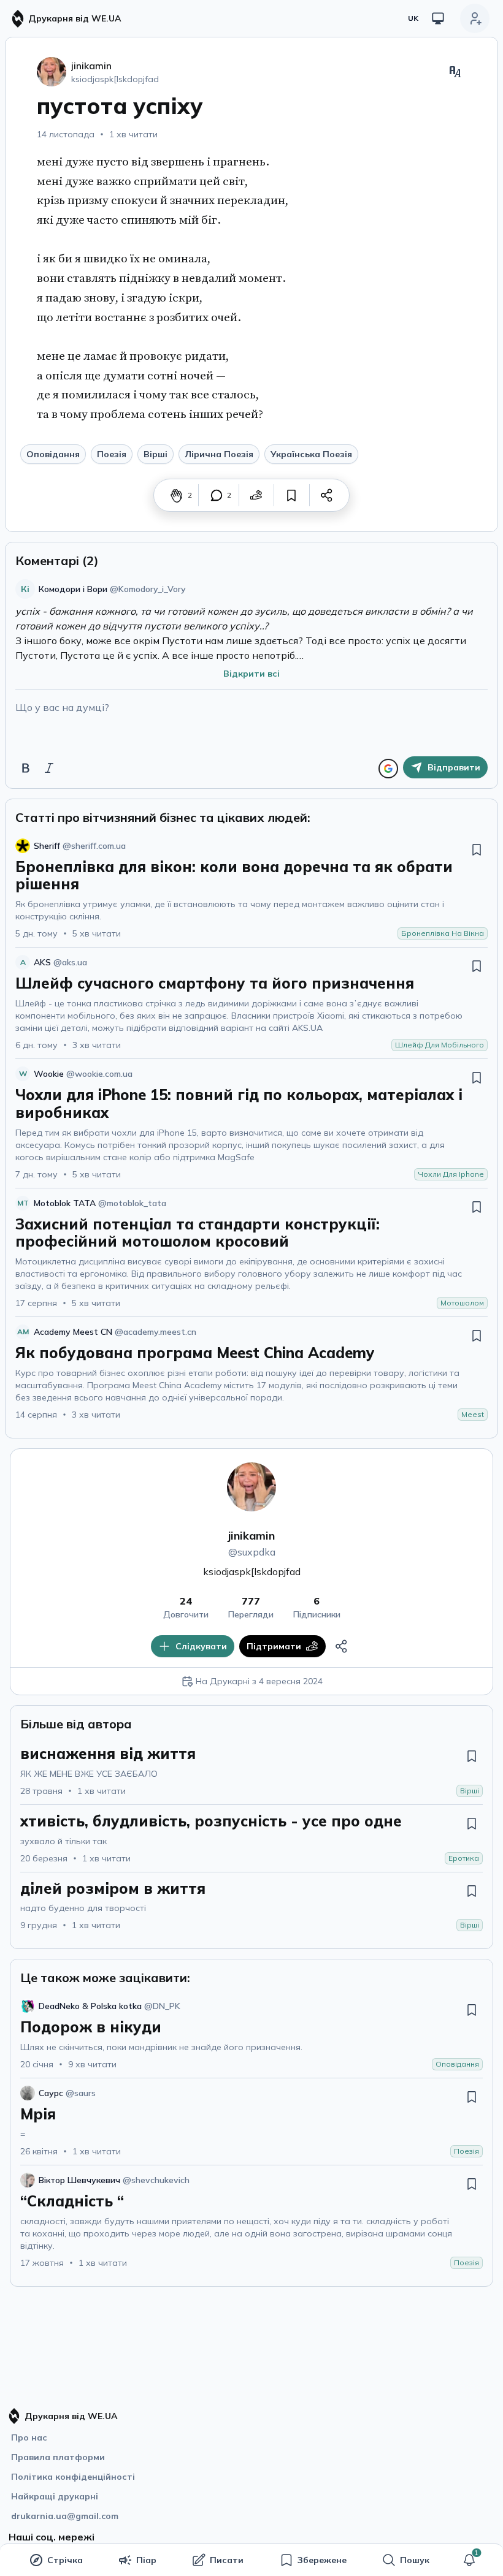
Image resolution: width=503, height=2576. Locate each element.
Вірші (156, 454)
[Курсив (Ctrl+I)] (49, 768)
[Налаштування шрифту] (455, 72)
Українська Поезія (311, 454)
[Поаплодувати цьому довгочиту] (177, 495)
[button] (469, 2560)
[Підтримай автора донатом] (256, 495)
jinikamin (251, 1536)
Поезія (112, 454)
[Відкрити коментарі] (217, 495)
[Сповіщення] (469, 2560)
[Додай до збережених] (291, 495)
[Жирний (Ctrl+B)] (26, 768)
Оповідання (53, 454)
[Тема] (438, 18)
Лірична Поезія (219, 454)
